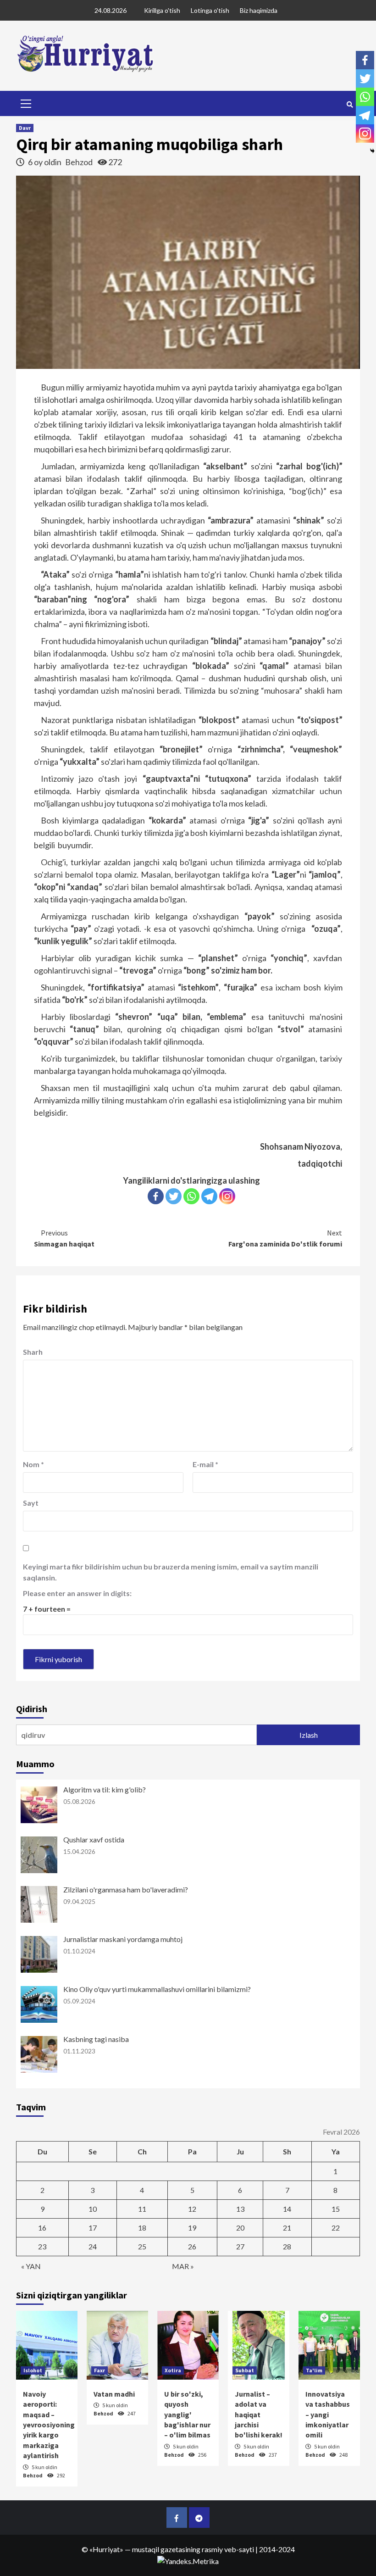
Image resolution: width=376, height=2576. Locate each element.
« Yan (31, 2266)
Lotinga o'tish (210, 10)
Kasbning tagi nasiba (96, 2039)
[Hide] (372, 151)
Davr (25, 128)
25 (142, 2246)
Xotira (173, 2370)
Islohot (33, 2370)
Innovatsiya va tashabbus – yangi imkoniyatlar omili (328, 2415)
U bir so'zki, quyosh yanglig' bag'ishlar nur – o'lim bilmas (187, 2415)
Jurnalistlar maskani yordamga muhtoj (123, 1939)
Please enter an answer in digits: (77, 1593)
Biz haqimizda (259, 10)
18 (142, 2228)
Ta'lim (314, 2370)
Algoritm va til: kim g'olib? (105, 1789)
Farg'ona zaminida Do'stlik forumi (285, 1238)
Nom (33, 1464)
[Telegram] (209, 1196)
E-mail (205, 1464)
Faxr (100, 2370)
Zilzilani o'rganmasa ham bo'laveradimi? (126, 1889)
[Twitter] (174, 1196)
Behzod (80, 162)
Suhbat (245, 2370)
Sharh (33, 1352)
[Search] (350, 105)
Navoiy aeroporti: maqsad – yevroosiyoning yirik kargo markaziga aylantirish (49, 2425)
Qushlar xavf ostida (94, 1839)
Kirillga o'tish (162, 10)
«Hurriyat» (106, 2549)
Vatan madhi (114, 2394)
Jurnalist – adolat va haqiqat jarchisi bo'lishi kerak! (259, 2415)
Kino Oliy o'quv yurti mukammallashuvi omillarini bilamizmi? (157, 1989)
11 (142, 2209)
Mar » (183, 2266)
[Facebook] (156, 1196)
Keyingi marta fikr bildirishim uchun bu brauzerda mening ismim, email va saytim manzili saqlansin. (171, 1572)
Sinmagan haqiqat (64, 1238)
